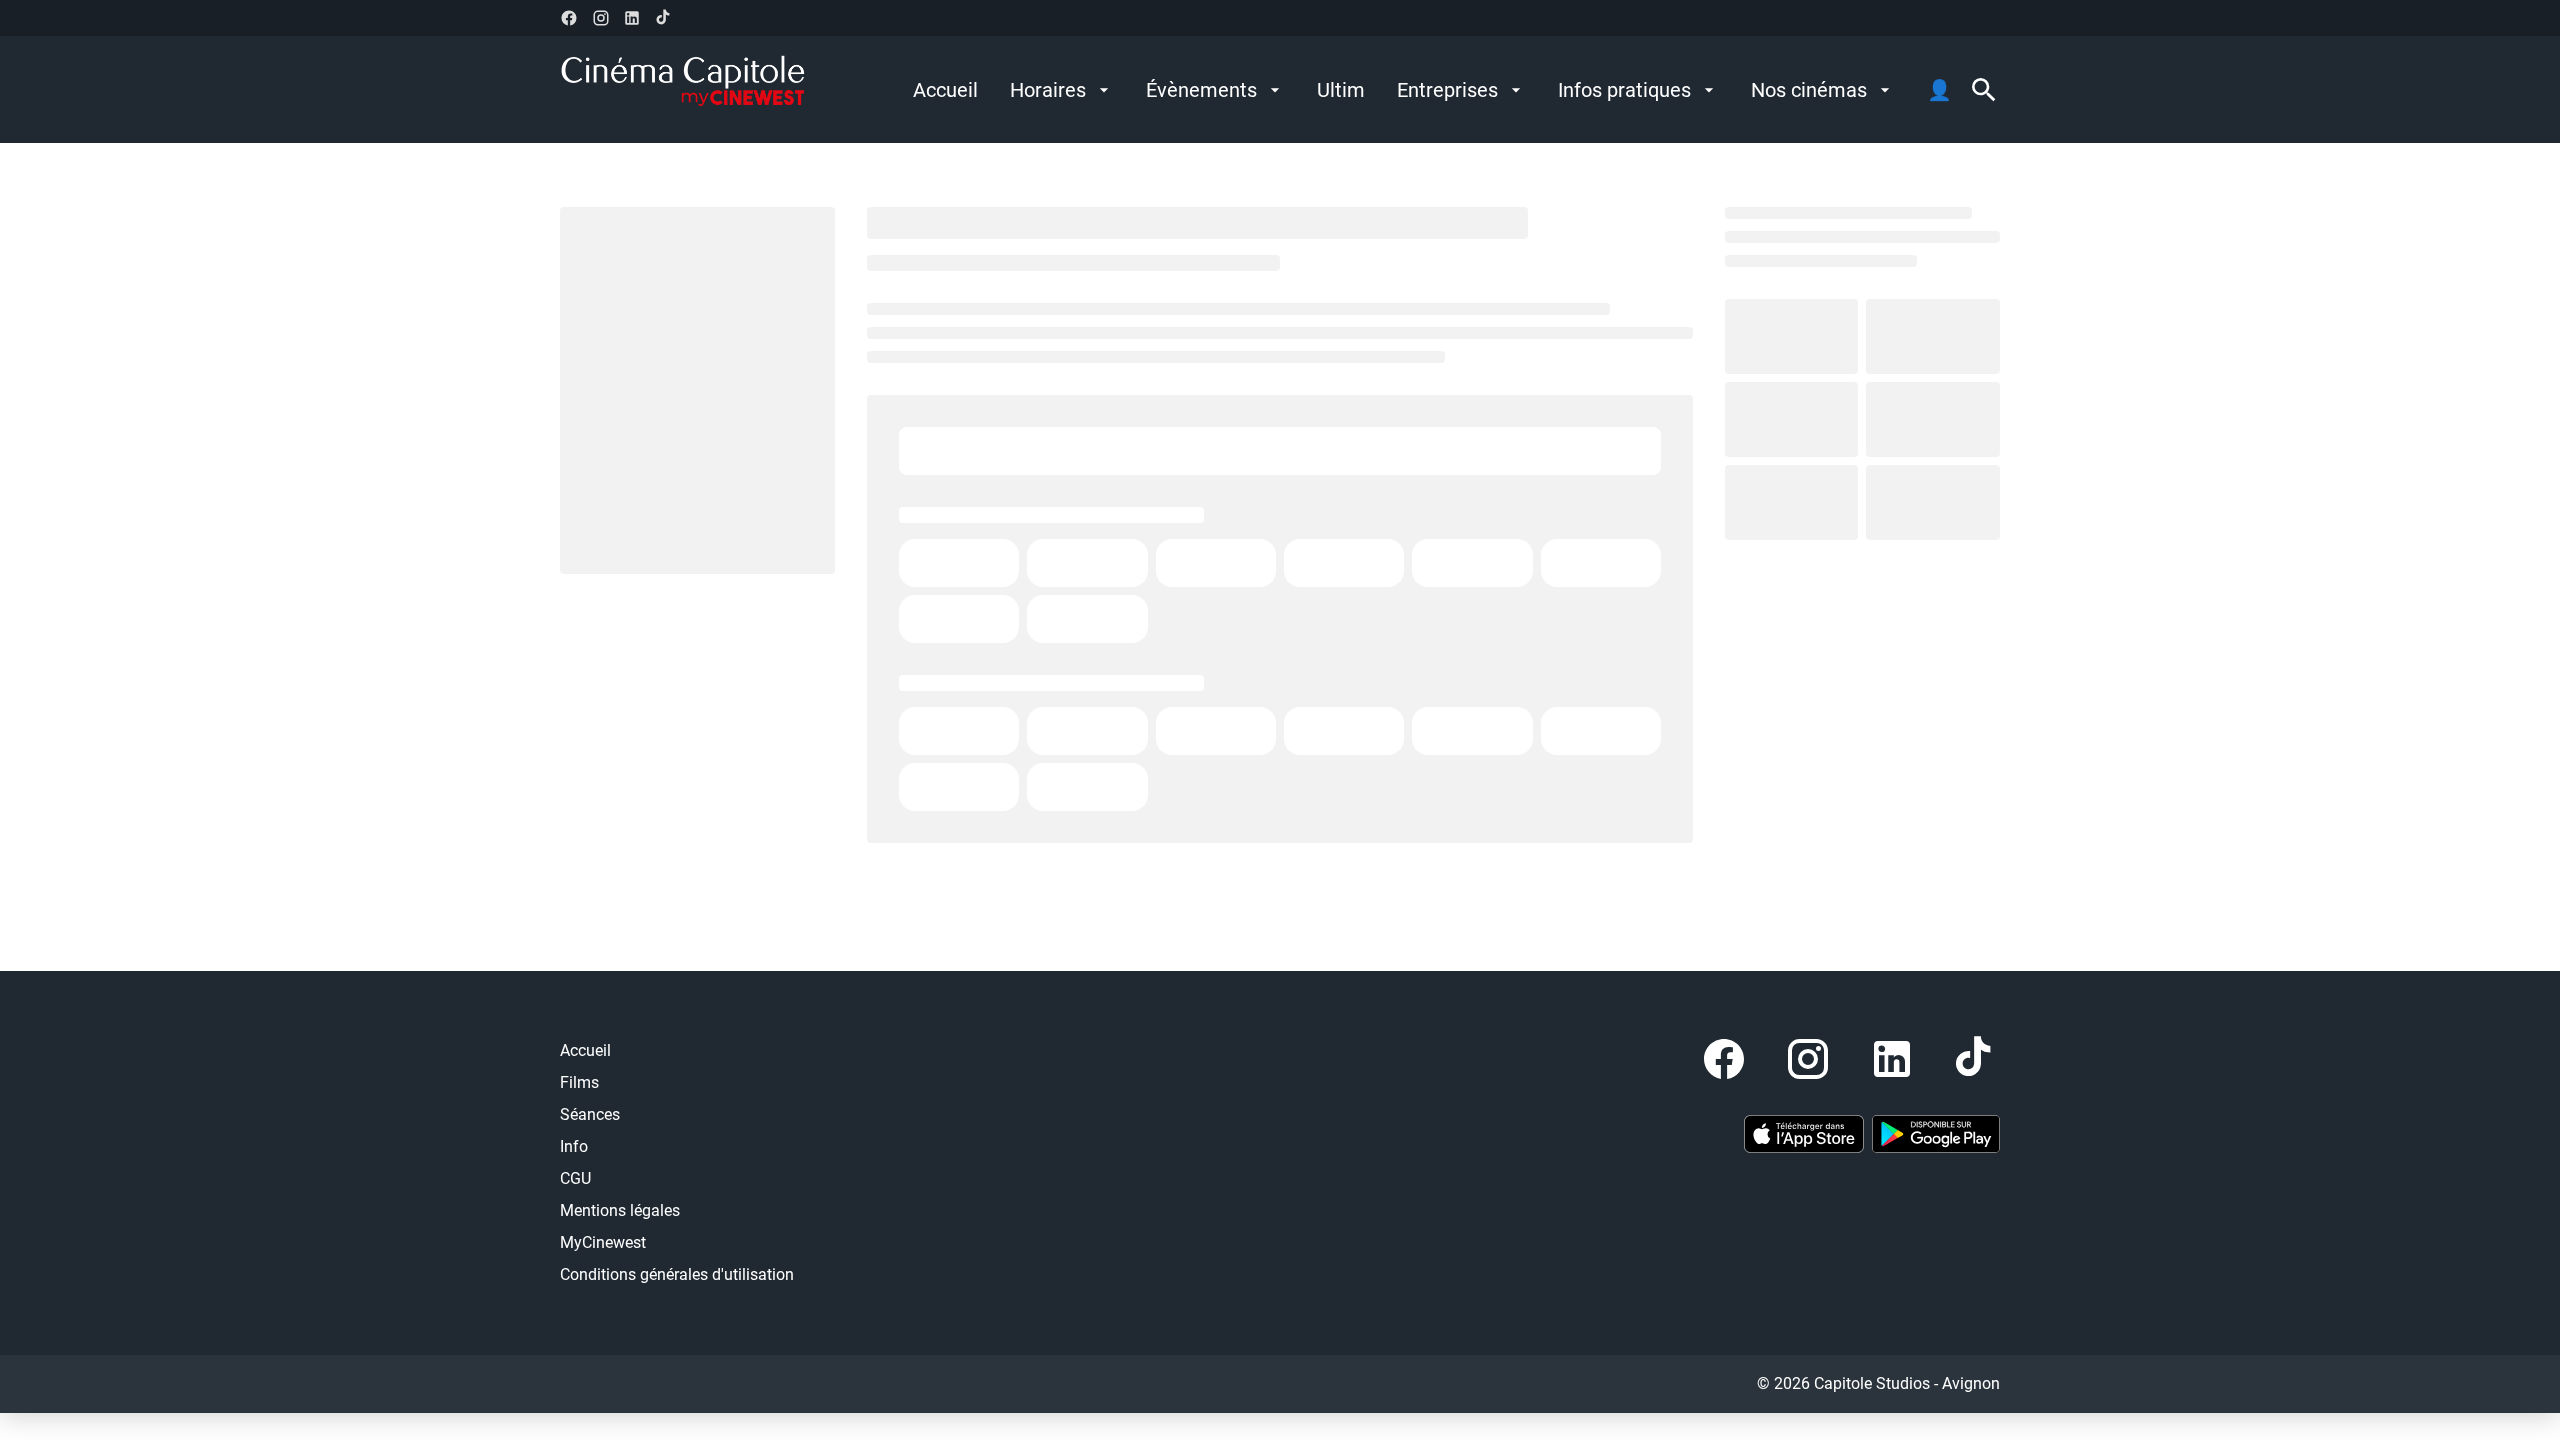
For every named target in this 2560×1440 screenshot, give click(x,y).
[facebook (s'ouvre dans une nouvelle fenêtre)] (569, 18)
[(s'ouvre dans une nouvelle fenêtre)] (1804, 1134)
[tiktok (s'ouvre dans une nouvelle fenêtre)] (664, 18)
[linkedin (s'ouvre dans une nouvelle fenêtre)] (632, 18)
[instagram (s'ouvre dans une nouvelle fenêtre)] (601, 18)
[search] (1984, 90)
